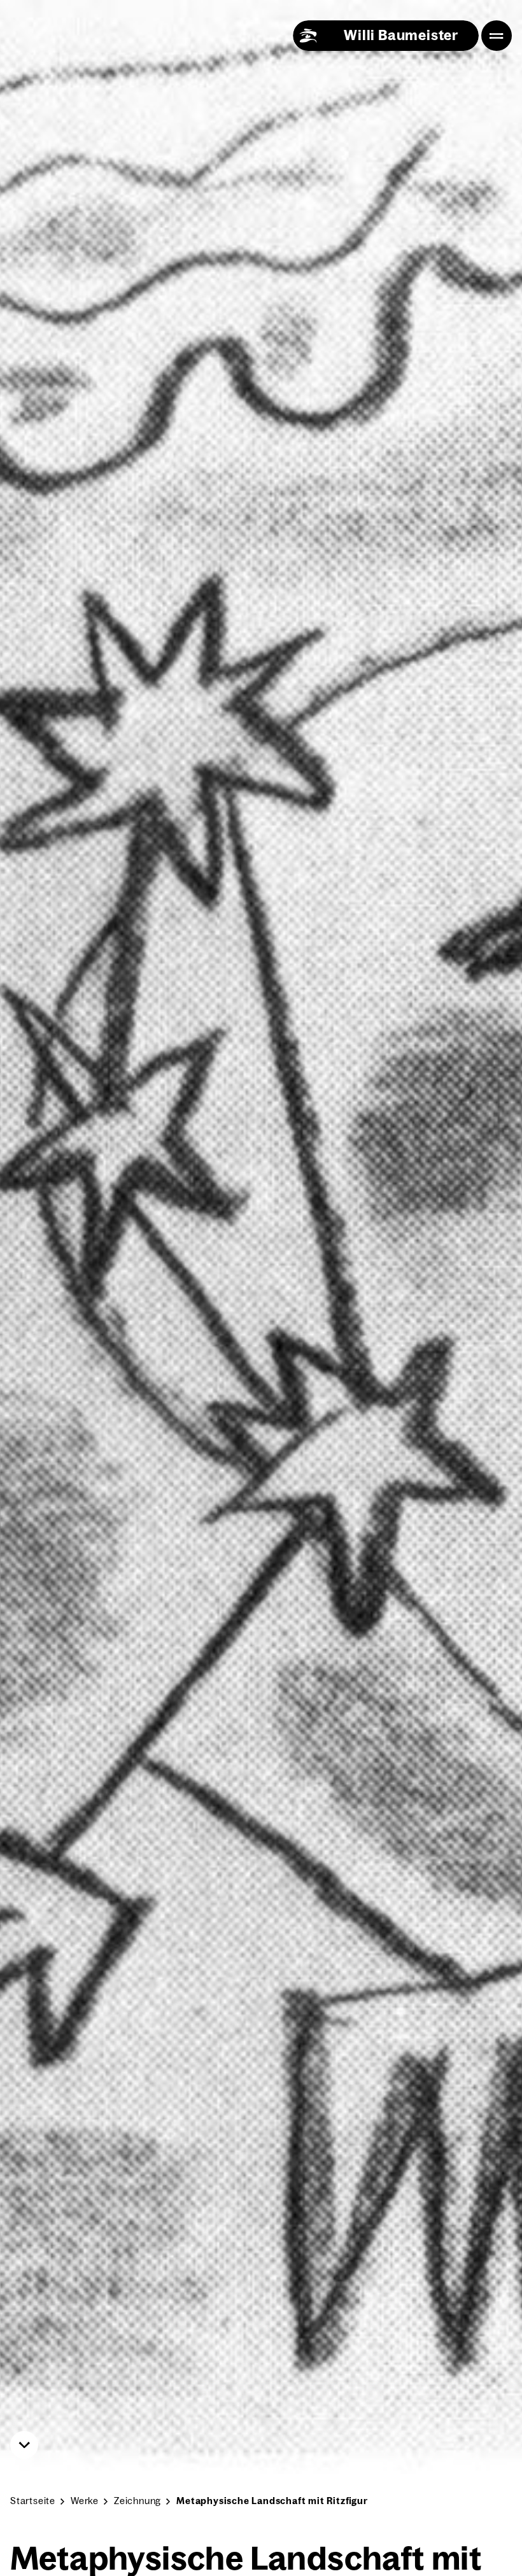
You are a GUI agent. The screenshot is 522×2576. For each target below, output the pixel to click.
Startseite (33, 2501)
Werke (85, 2501)
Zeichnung (138, 2501)
